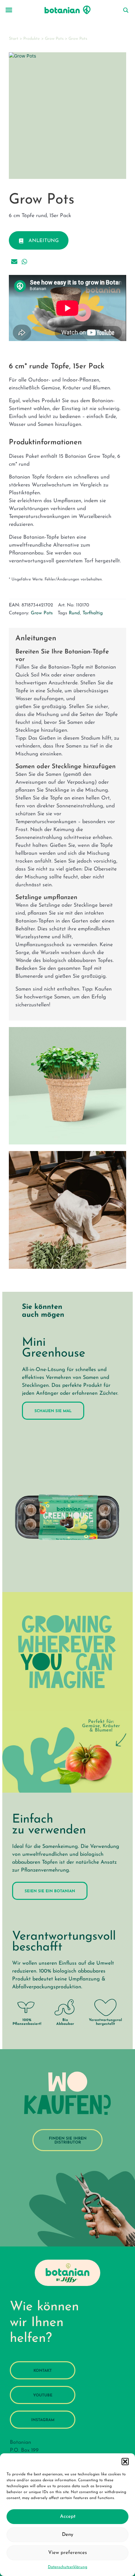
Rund (74, 613)
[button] (125, 2462)
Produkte (32, 39)
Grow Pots (54, 39)
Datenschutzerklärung (67, 2567)
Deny (68, 2535)
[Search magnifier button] (125, 10)
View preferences (67, 2553)
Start (14, 39)
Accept (68, 2517)
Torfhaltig (93, 613)
